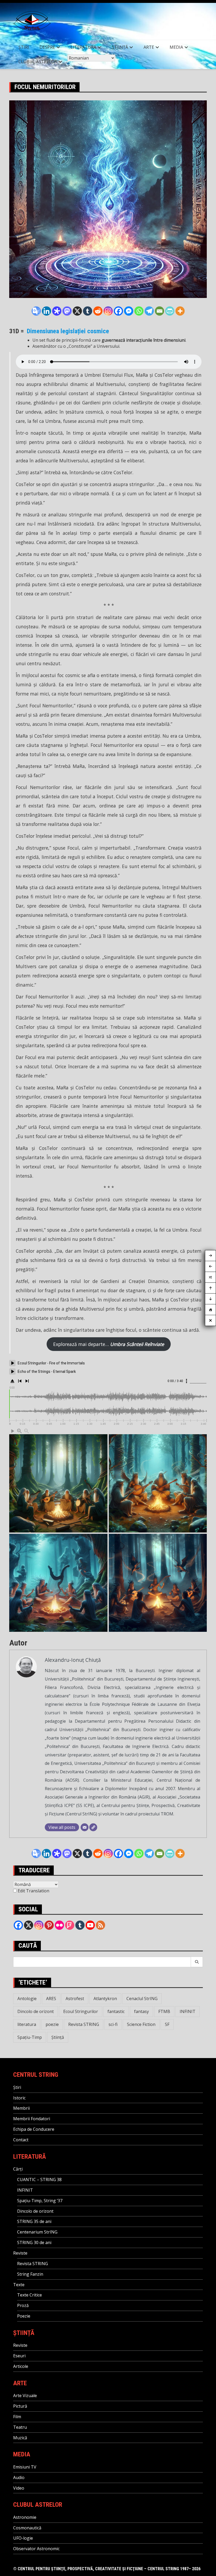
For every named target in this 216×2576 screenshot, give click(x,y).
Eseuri (19, 2356)
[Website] (93, 1827)
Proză (23, 2305)
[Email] (159, 311)
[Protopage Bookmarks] (57, 311)
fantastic (116, 2011)
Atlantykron (105, 1999)
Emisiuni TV (25, 2467)
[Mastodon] (67, 311)
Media (176, 47)
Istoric (19, 2098)
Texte (19, 2285)
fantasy (141, 2011)
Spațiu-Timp (30, 2037)
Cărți (18, 2169)
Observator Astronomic (36, 2549)
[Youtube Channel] (90, 1925)
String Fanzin (30, 2274)
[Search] (197, 1962)
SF (167, 2024)
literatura (27, 2024)
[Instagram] (108, 311)
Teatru (20, 2427)
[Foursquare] (70, 1925)
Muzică (20, 2438)
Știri (24, 47)
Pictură (20, 2406)
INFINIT (188, 2011)
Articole (21, 2366)
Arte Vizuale (25, 2396)
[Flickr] (59, 1925)
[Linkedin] (46, 311)
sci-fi (113, 2024)
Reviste (20, 2253)
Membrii (21, 2108)
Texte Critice (30, 2295)
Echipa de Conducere (34, 2129)
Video (19, 2488)
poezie (52, 2024)
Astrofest (75, 1999)
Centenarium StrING (37, 2232)
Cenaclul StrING (142, 1999)
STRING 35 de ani (34, 2221)
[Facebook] (118, 311)
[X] (77, 311)
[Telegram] (149, 311)
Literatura (83, 47)
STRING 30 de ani (34, 2242)
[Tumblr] (88, 311)
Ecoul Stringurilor (81, 2011)
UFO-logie (23, 2538)
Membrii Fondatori (32, 2119)
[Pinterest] (49, 1925)
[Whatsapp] (139, 311)
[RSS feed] (100, 1925)
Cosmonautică (27, 2528)
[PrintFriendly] (170, 311)
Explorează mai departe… (109, 1344)
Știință (120, 47)
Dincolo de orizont (36, 2011)
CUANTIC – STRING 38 (39, 2180)
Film (17, 2417)
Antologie (27, 1999)
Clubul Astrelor (38, 62)
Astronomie (25, 2517)
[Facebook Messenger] (129, 311)
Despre (47, 47)
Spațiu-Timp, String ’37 (40, 2201)
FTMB (164, 2011)
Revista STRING (84, 2024)
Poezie (24, 2316)
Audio (19, 2477)
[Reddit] (98, 311)
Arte (149, 47)
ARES (51, 1999)
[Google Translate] (36, 311)
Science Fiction (141, 2024)
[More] (180, 311)
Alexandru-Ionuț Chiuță (73, 1660)
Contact (21, 2140)
